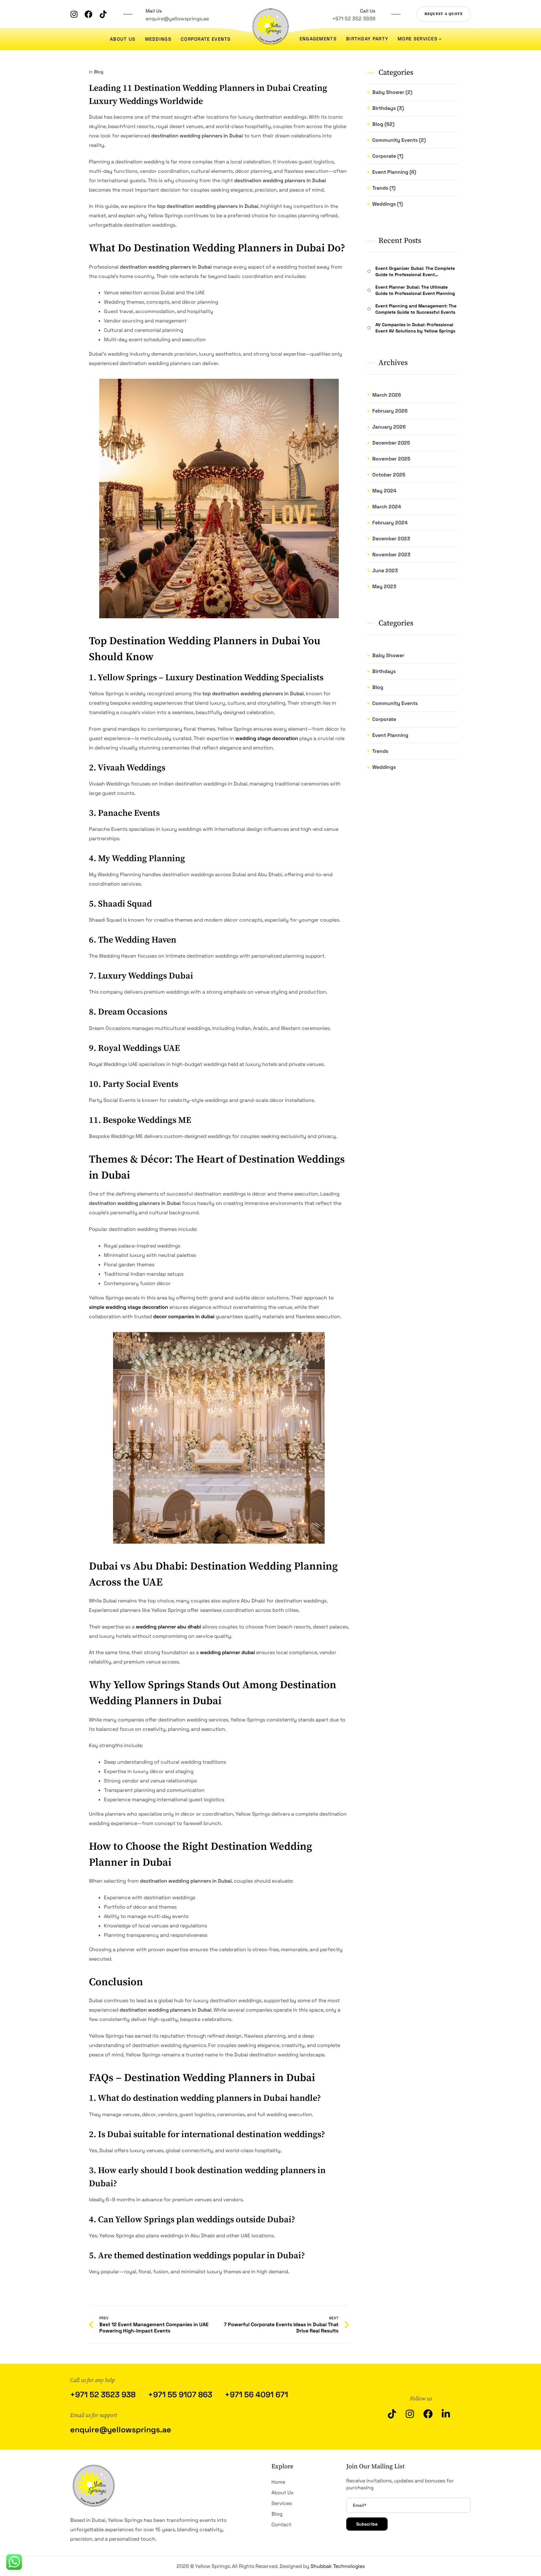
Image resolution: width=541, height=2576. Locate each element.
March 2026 (387, 395)
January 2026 (389, 427)
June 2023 (385, 571)
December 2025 (391, 443)
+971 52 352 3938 (354, 19)
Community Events (395, 703)
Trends (380, 751)
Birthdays (384, 671)
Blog (99, 72)
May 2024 (384, 491)
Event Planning (390, 735)
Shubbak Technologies (338, 2566)
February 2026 (390, 411)
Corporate (384, 719)
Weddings (384, 767)
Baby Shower (388, 655)
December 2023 (391, 539)
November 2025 (391, 459)
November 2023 (391, 555)
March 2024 (387, 507)
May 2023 (384, 586)
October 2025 (389, 475)
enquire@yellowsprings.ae (177, 19)
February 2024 (390, 523)
